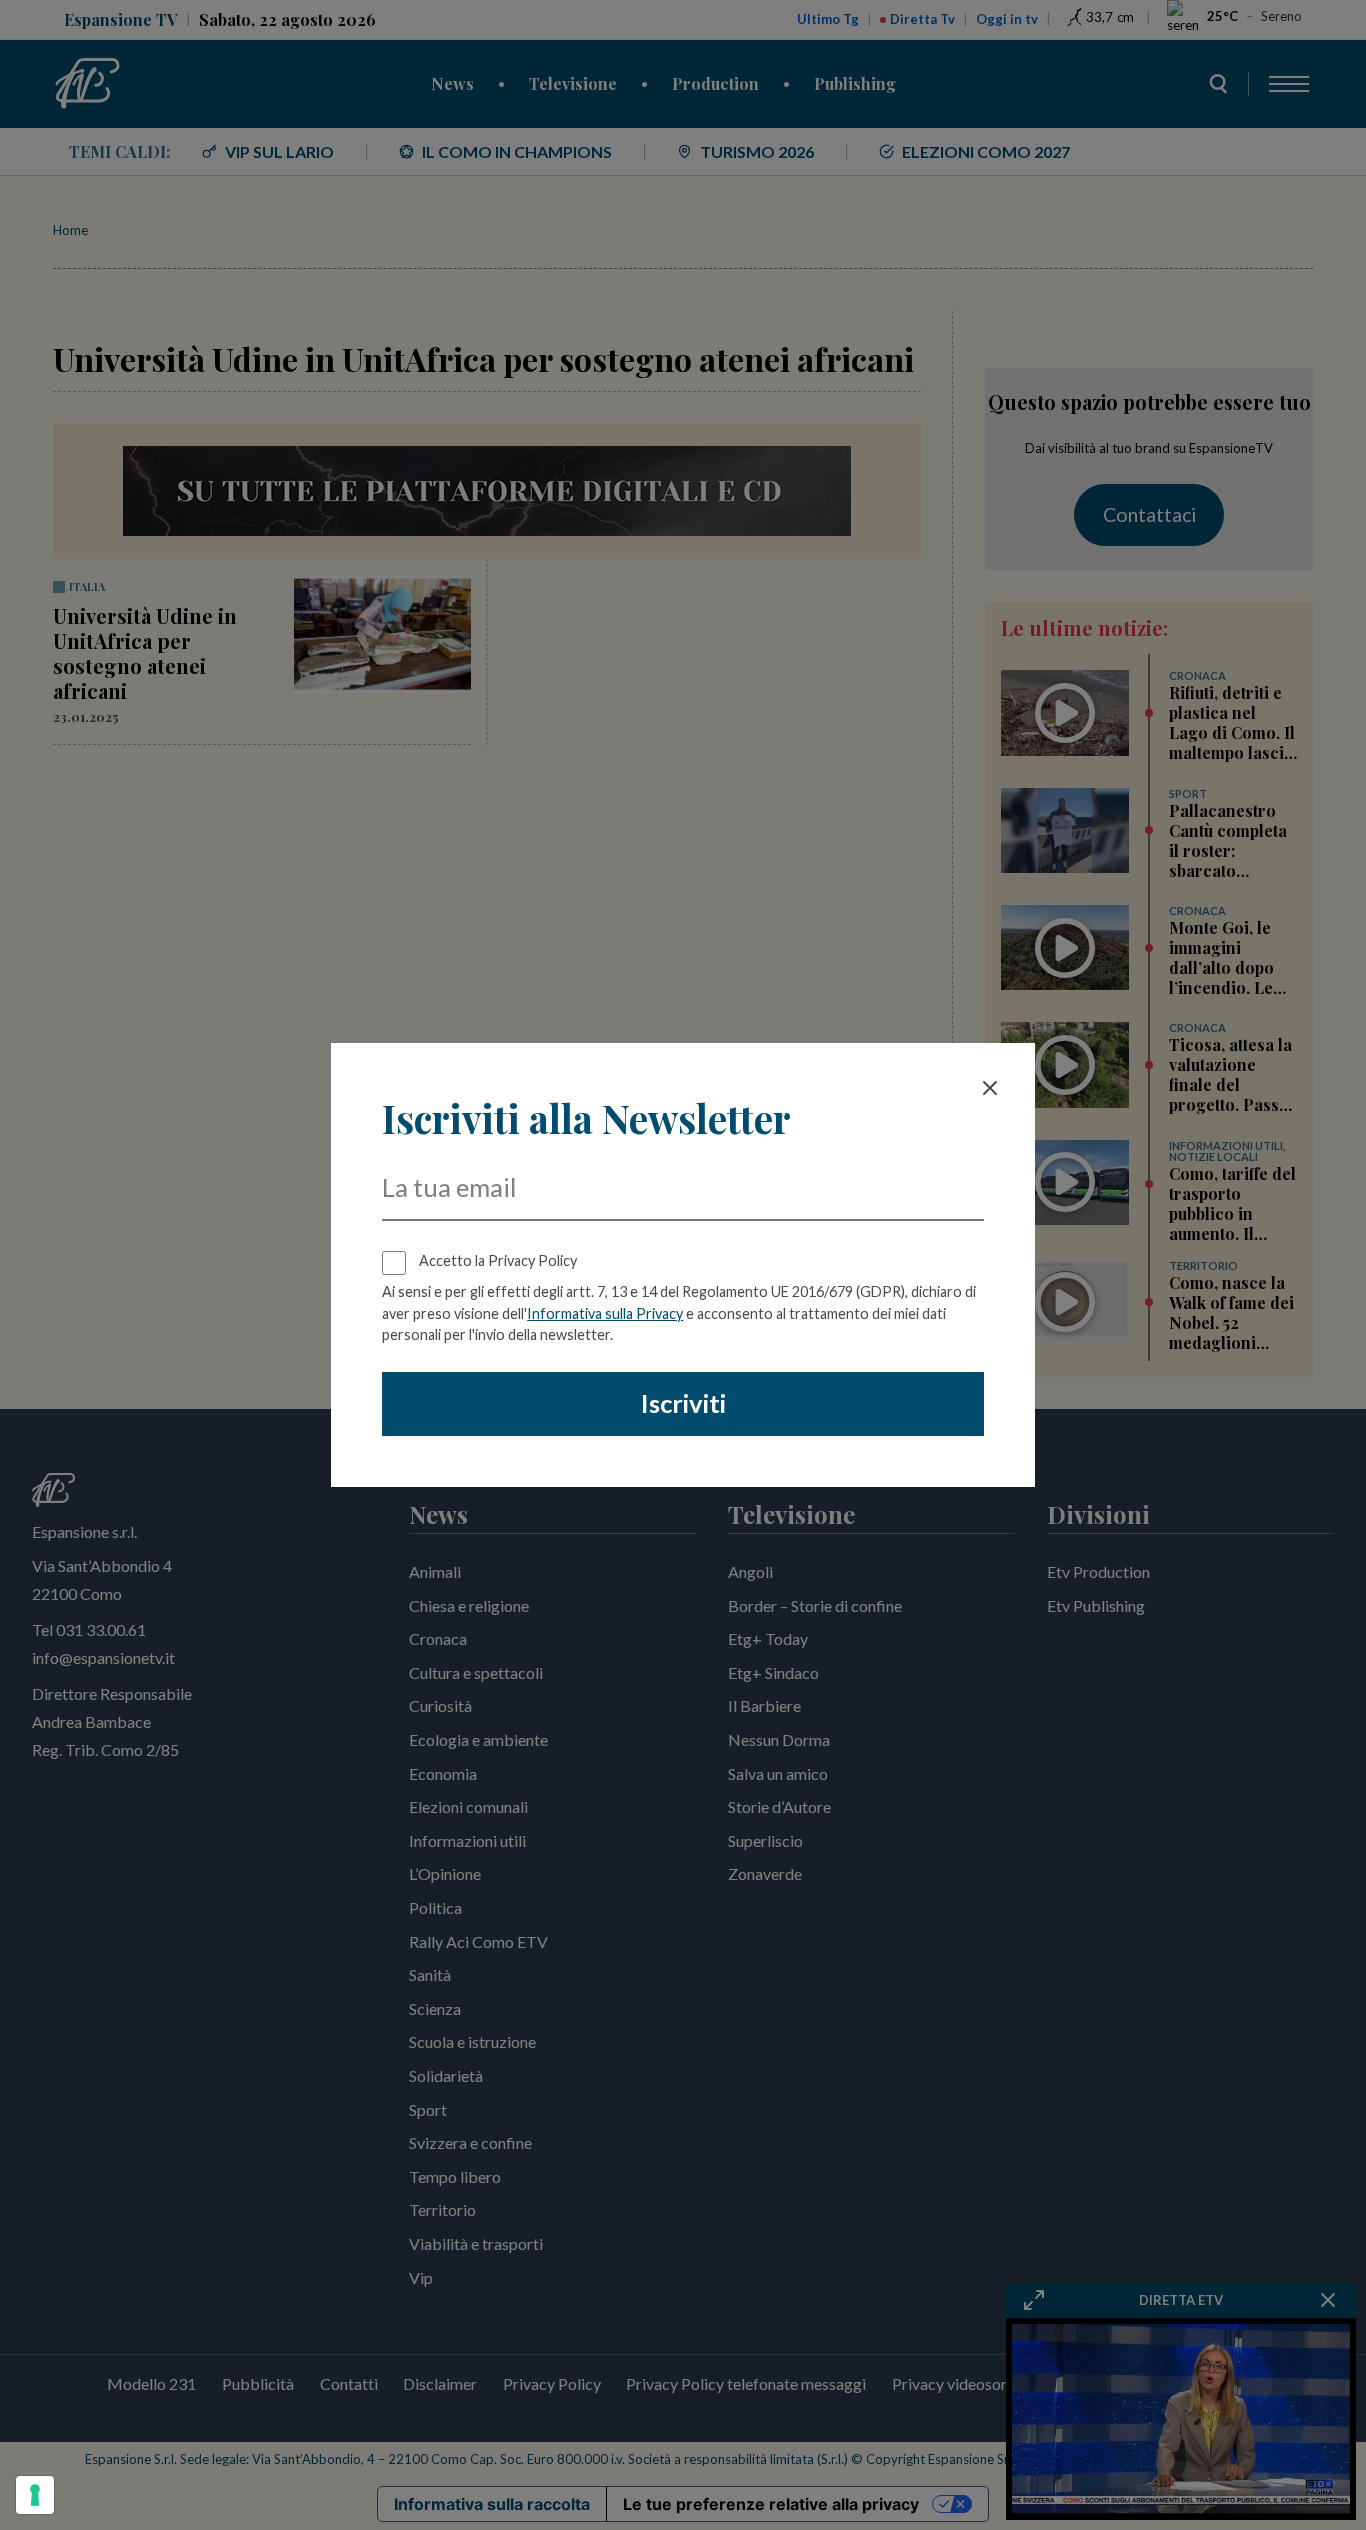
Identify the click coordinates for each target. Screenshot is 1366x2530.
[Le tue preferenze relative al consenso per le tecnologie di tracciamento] (35, 2495)
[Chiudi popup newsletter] (990, 1088)
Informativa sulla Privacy (605, 1313)
